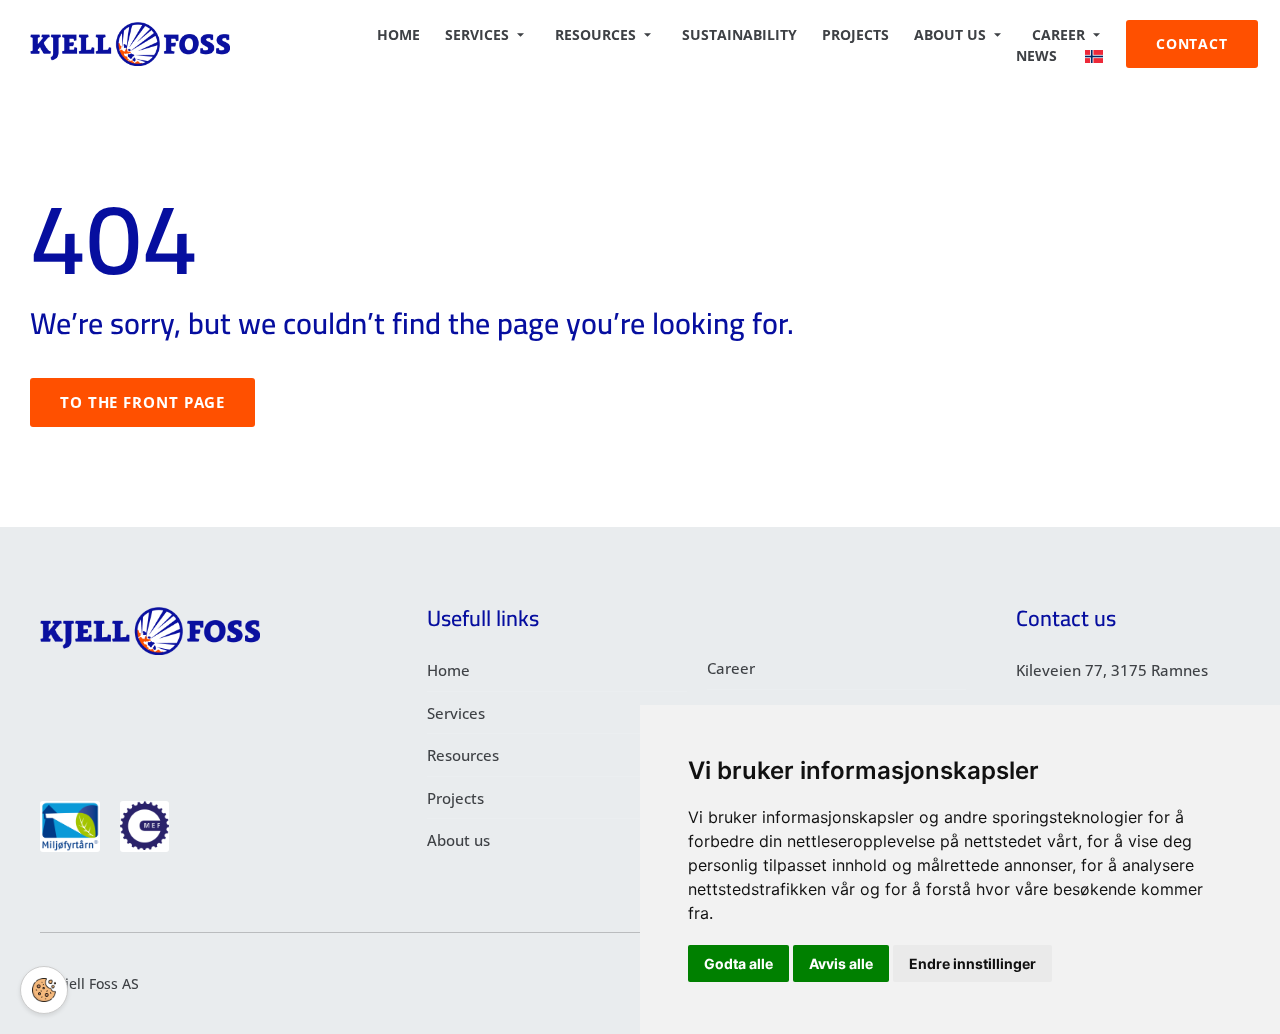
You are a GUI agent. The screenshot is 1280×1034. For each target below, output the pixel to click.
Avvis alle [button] (841, 963)
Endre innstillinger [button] (972, 963)
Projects (855, 34)
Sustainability (739, 34)
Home (398, 34)
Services (477, 34)
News (1036, 55)
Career (1058, 34)
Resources (595, 34)
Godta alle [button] (738, 963)
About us (950, 34)
